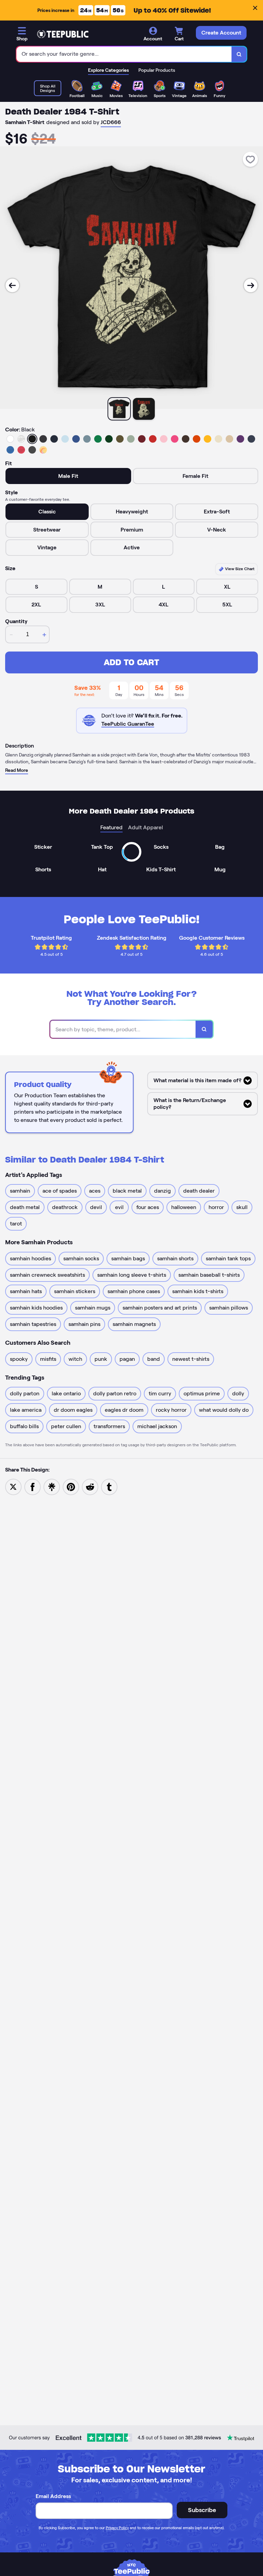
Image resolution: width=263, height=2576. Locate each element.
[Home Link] (63, 34)
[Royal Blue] (76, 439)
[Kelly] (98, 439)
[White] (10, 439)
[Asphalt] (32, 450)
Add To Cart (131, 662)
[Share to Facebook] (33, 1486)
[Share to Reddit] (90, 1486)
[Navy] (54, 439)
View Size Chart (239, 569)
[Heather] (21, 439)
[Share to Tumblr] (109, 1486)
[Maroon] (142, 439)
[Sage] (131, 439)
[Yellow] (208, 439)
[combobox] (124, 54)
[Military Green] (120, 439)
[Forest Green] (109, 439)
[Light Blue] (65, 439)
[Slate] (87, 439)
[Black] (32, 439)
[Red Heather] (21, 450)
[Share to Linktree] (52, 1486)
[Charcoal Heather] (43, 439)
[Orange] (197, 439)
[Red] (153, 439)
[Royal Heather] (10, 450)
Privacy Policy (117, 2528)
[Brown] (186, 439)
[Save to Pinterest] (71, 1486)
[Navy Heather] (251, 439)
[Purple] (240, 439)
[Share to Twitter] (13, 1486)
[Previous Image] (12, 285)
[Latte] (229, 439)
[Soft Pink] (164, 439)
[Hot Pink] (175, 439)
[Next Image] (251, 285)
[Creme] (218, 439)
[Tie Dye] (43, 450)
